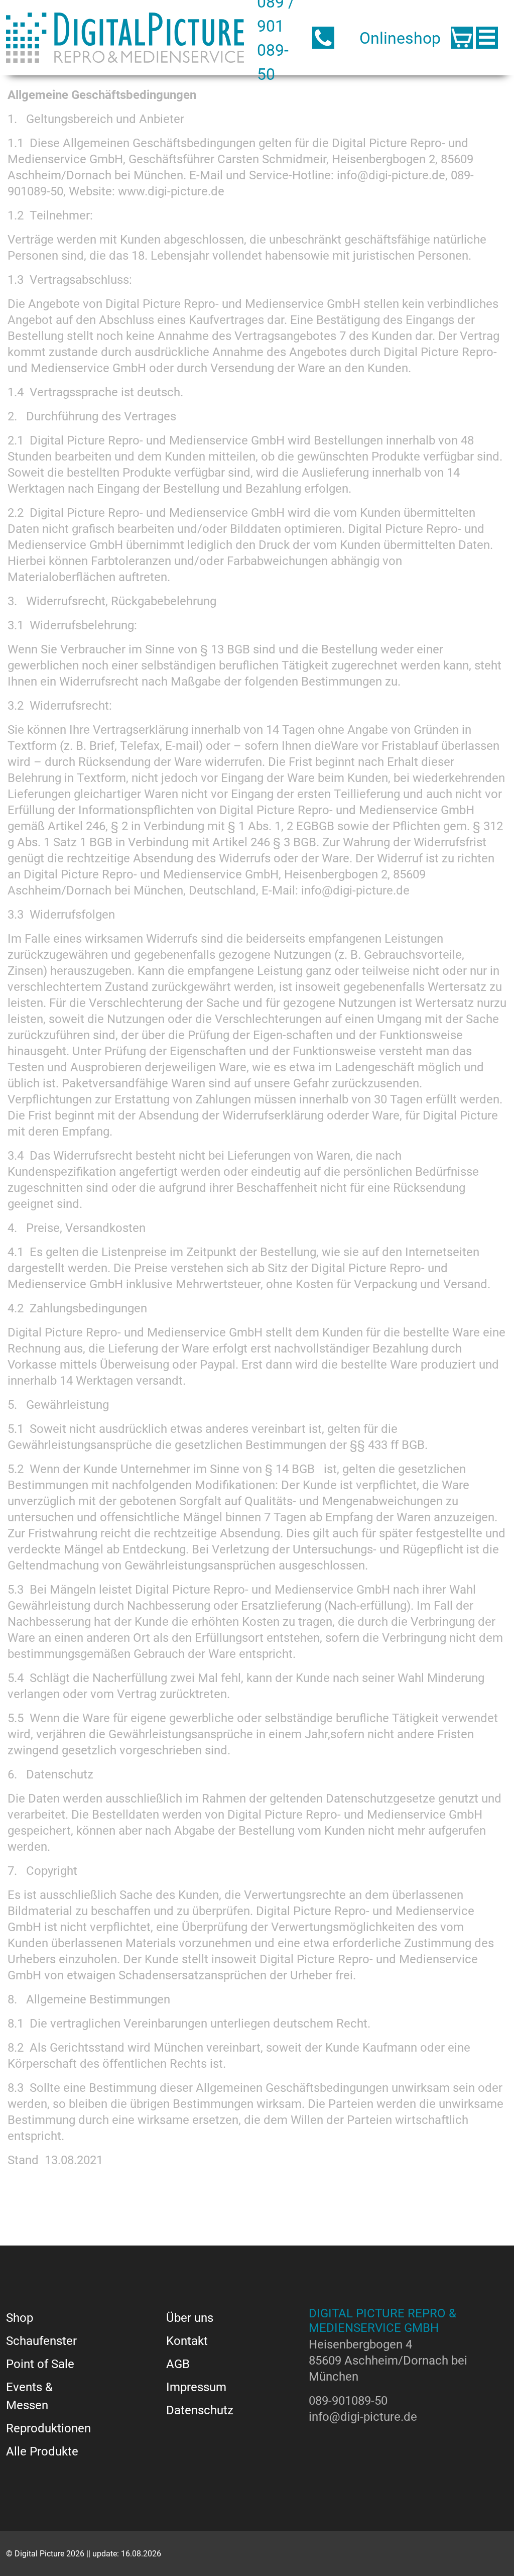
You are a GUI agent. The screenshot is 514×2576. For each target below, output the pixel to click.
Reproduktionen (48, 2428)
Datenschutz (200, 2410)
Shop (20, 2317)
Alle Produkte (42, 2451)
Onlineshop (400, 37)
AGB (178, 2364)
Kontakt (187, 2340)
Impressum (196, 2387)
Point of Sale (40, 2364)
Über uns (190, 2317)
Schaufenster (41, 2340)
